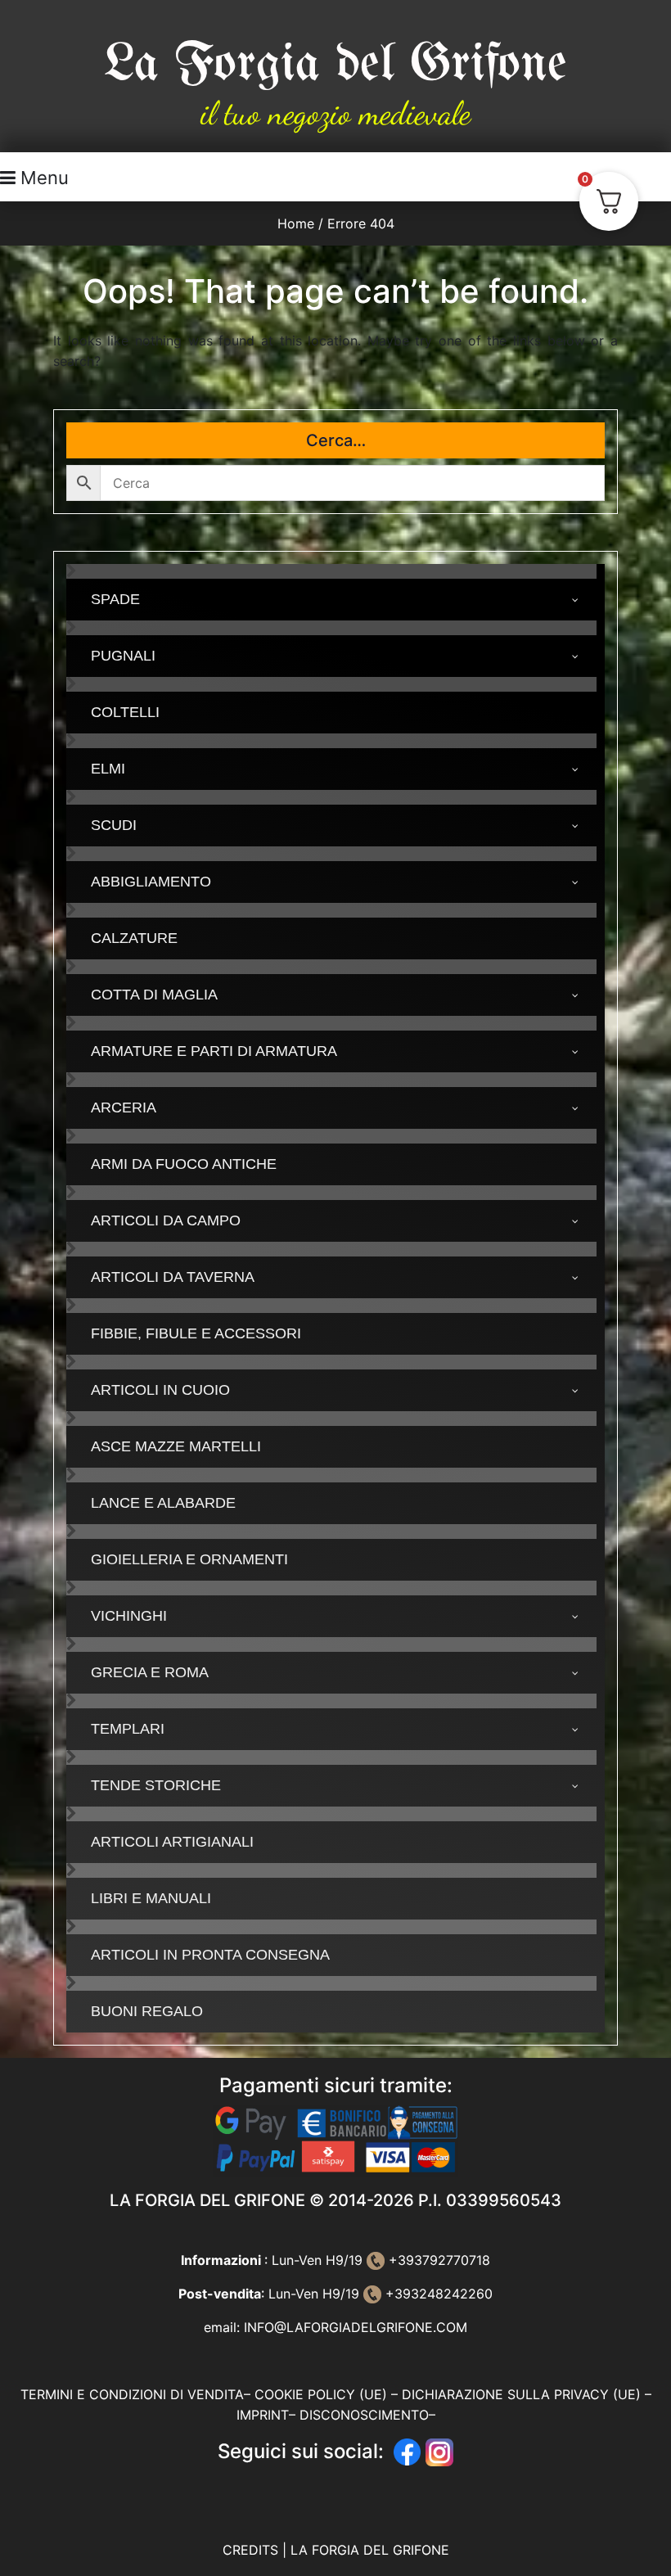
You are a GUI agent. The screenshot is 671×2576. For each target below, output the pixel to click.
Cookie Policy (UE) (321, 2394)
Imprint (263, 2415)
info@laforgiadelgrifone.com (356, 2327)
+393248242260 (437, 2294)
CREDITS (252, 2550)
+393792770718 (437, 2260)
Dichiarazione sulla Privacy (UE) (521, 2394)
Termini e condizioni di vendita (132, 2394)
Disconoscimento (364, 2415)
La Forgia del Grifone (335, 64)
